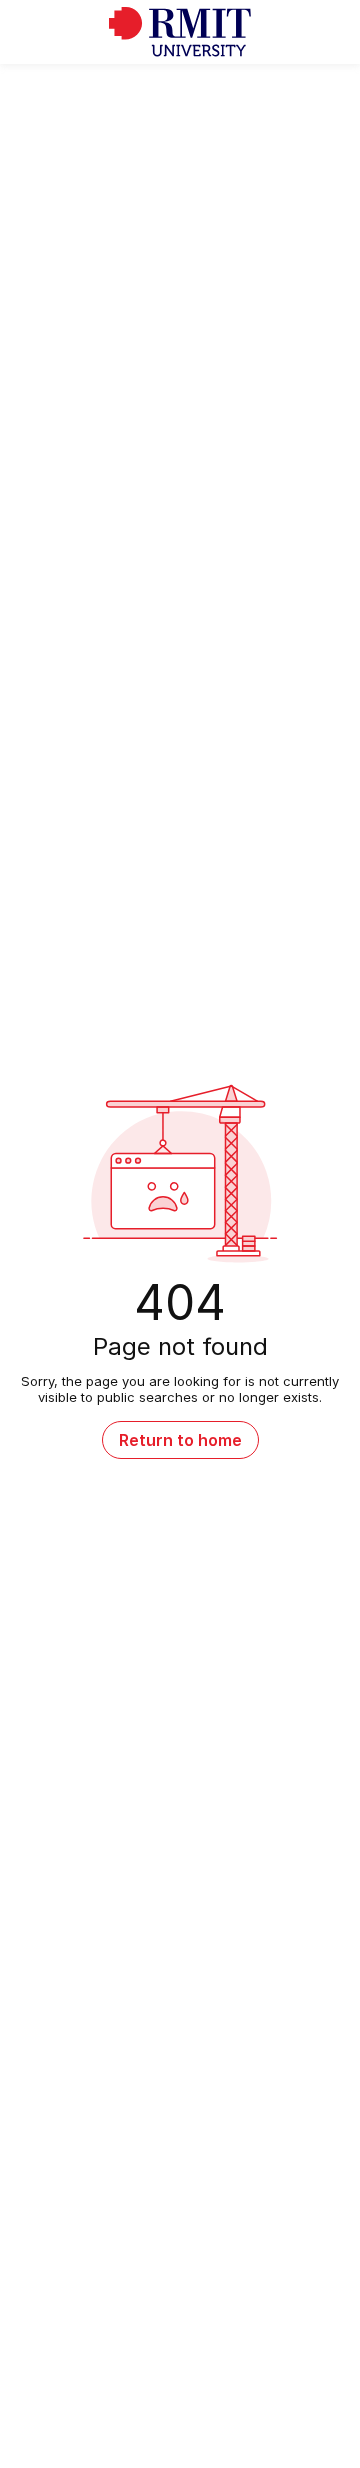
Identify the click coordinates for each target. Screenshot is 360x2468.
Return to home (180, 1440)
